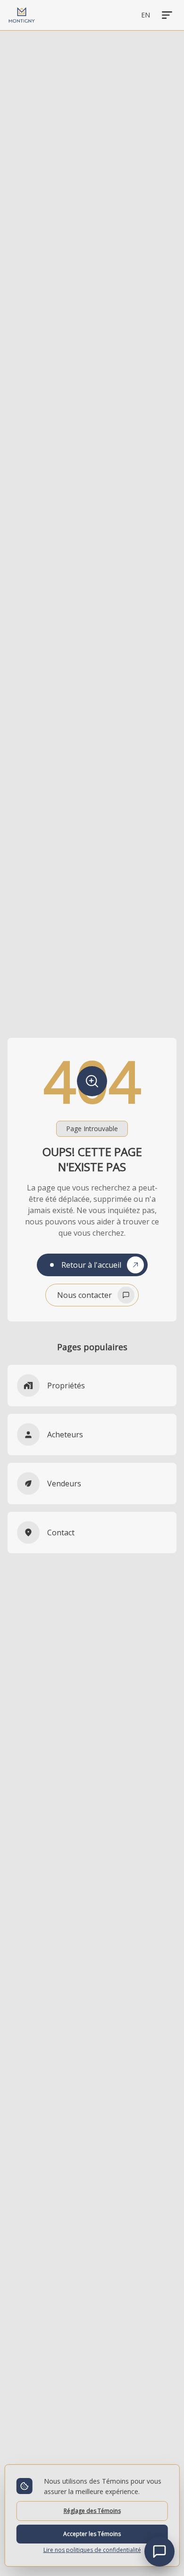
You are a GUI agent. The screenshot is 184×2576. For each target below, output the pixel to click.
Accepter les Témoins (92, 2534)
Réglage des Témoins (92, 2511)
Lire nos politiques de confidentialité (92, 2550)
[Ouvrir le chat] (159, 2552)
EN (146, 15)
